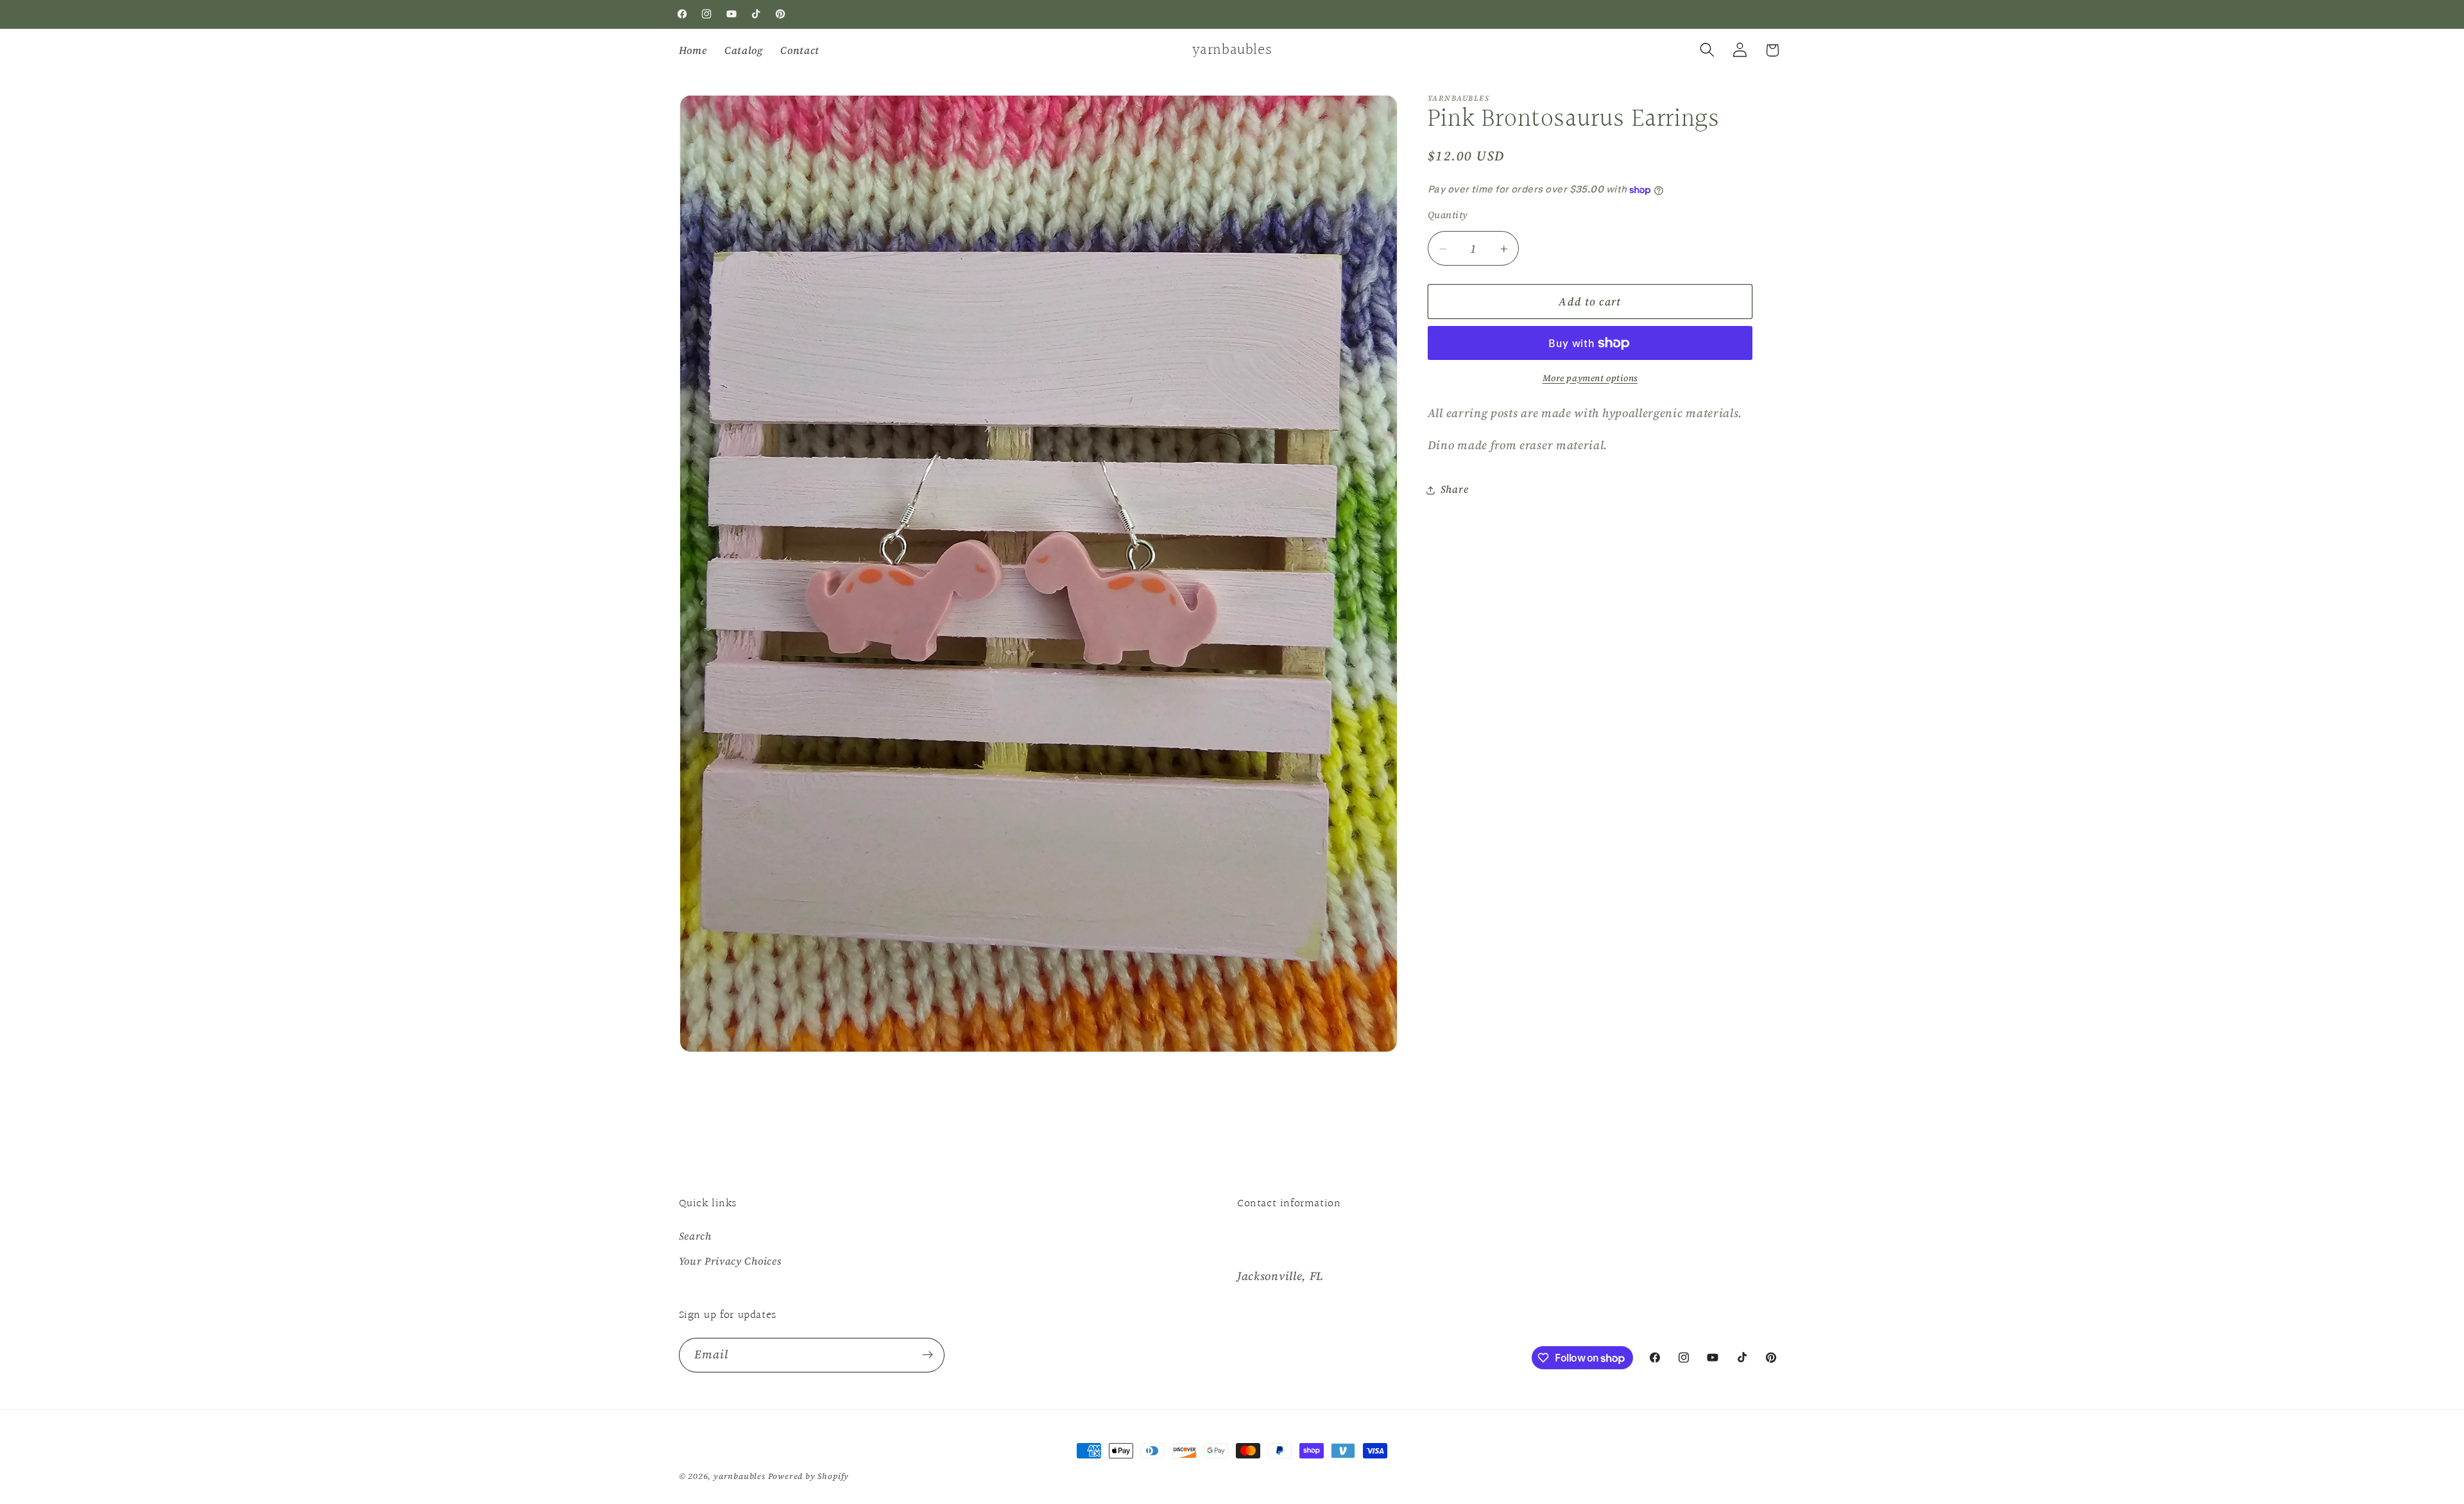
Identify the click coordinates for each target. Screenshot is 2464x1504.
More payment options (1590, 378)
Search (695, 1236)
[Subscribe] (928, 1355)
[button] (1707, 50)
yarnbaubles (740, 1476)
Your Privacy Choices (730, 1261)
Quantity (1448, 216)
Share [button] (1454, 490)
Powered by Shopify (809, 1476)
